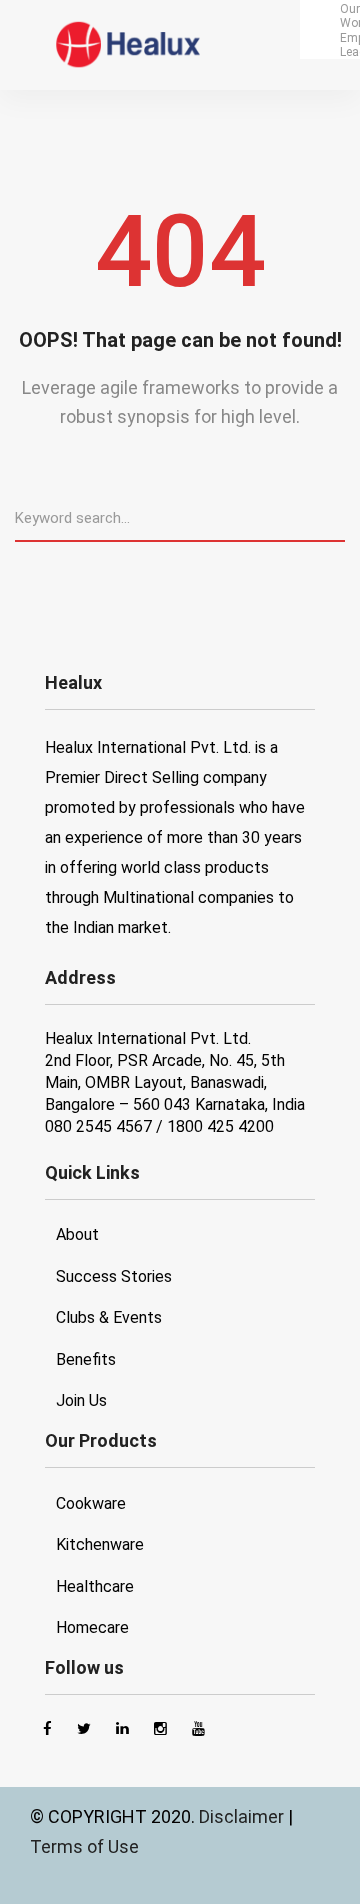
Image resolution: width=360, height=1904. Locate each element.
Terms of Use (84, 1846)
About (77, 1234)
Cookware (91, 1503)
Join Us (81, 1400)
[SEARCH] (337, 517)
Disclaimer (243, 1816)
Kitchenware (100, 1544)
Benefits (86, 1359)
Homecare (92, 1627)
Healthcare (95, 1586)
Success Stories (114, 1276)
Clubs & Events (109, 1317)
